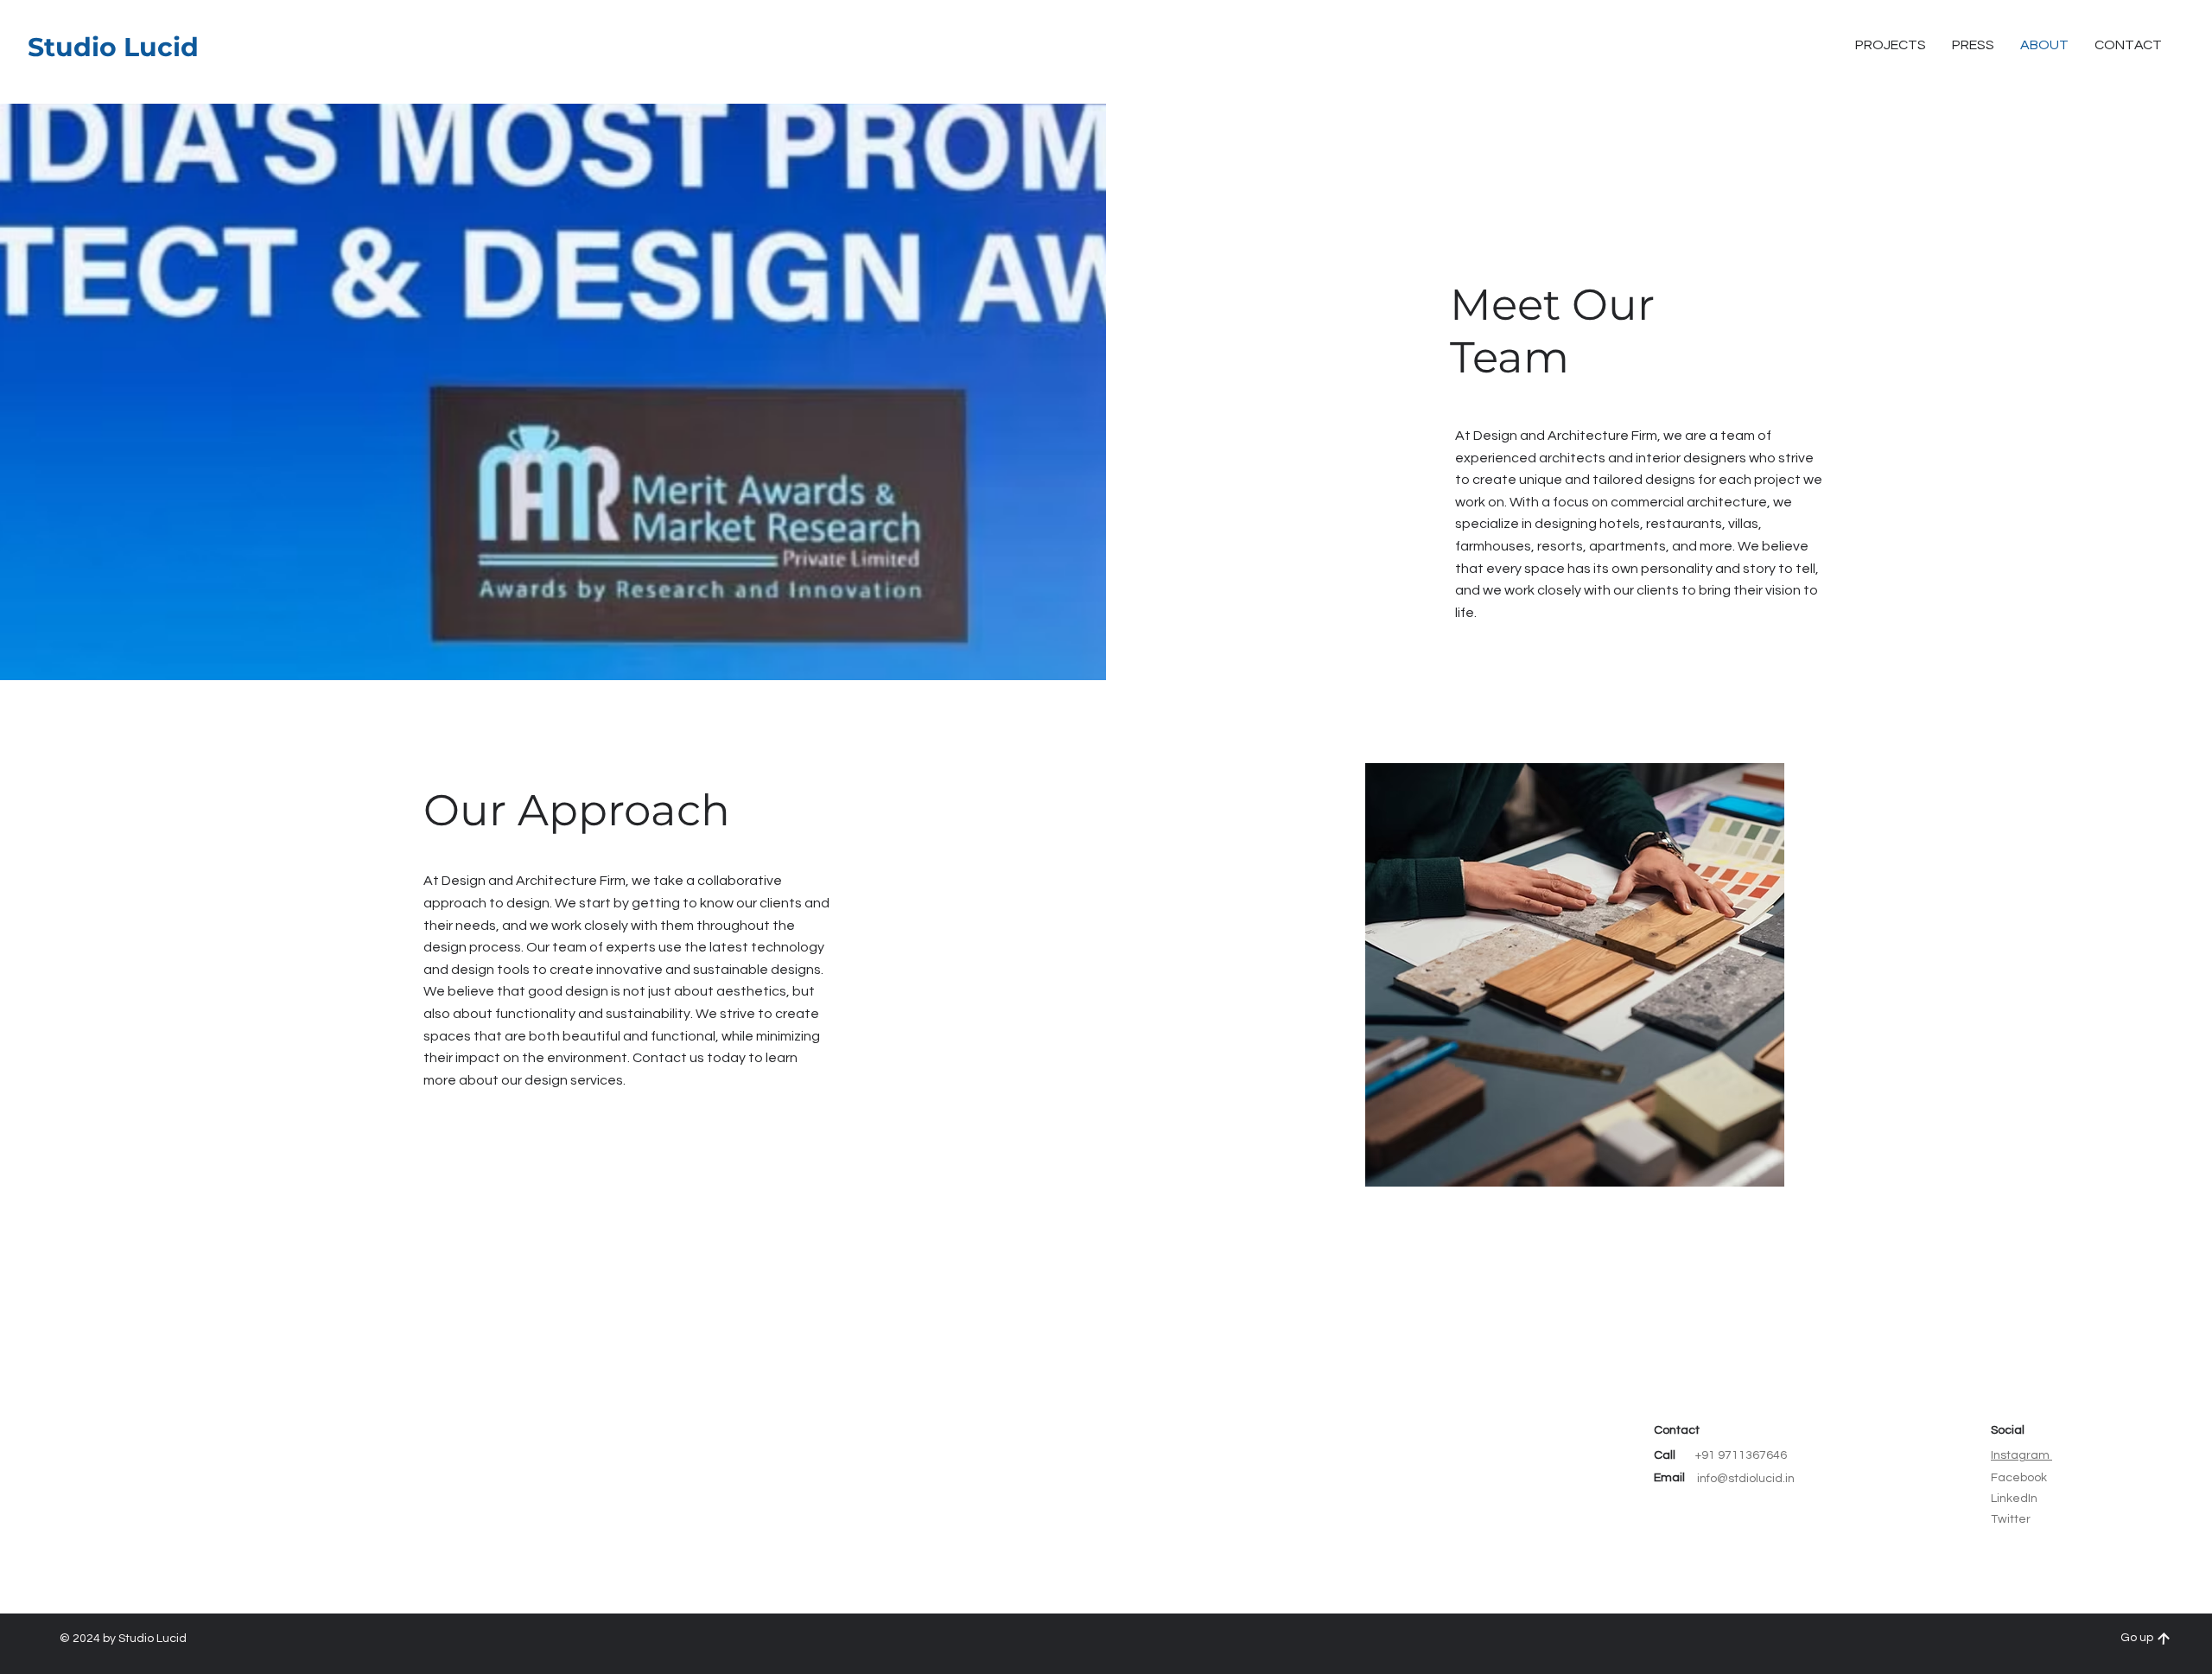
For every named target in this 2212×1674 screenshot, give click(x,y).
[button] (2128, 45)
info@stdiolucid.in (1746, 1479)
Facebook (2019, 1478)
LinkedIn (2014, 1499)
